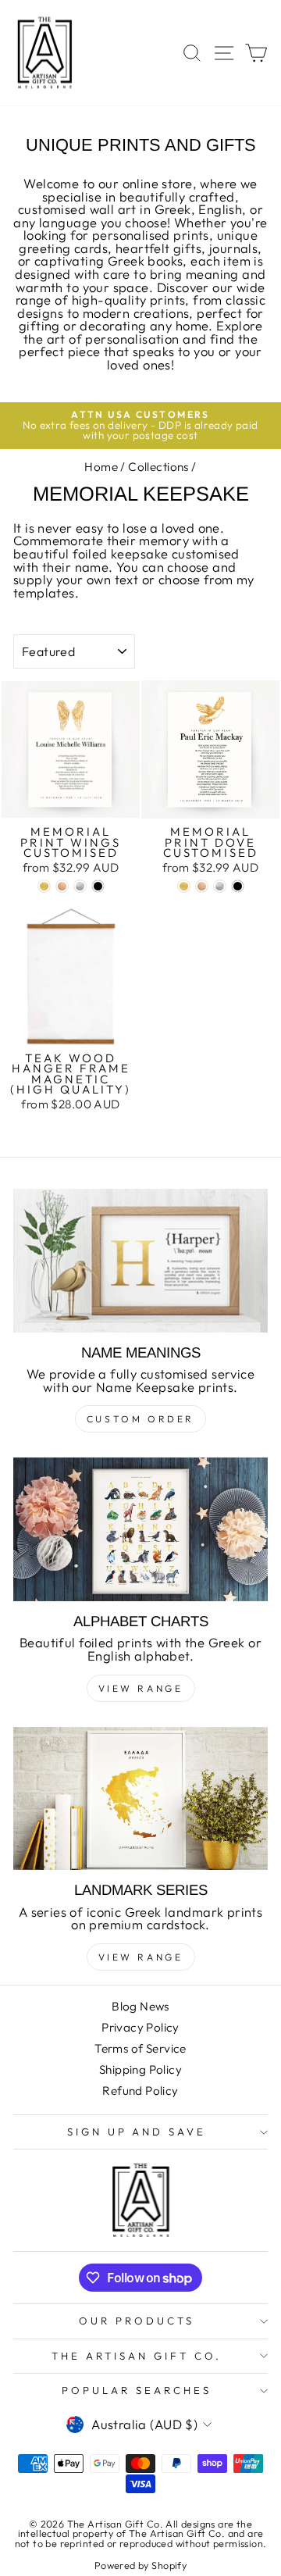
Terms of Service (140, 2048)
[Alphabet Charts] (140, 1529)
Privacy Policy (140, 2027)
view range (141, 1688)
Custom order (140, 1419)
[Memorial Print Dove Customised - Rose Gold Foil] (202, 886)
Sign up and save (137, 2132)
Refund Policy (140, 2091)
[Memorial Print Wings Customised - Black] (98, 886)
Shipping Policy (140, 2069)
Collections (158, 467)
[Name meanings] (140, 1260)
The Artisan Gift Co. (137, 2356)
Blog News (140, 2006)
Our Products (137, 2321)
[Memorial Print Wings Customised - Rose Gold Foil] (62, 886)
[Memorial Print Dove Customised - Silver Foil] (220, 886)
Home (101, 467)
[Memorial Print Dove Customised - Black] (238, 886)
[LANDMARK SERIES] (140, 1798)
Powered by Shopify (140, 2565)
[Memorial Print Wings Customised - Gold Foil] (44, 886)
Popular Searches (137, 2390)
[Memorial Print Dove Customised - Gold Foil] (184, 886)
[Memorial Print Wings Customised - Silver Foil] (80, 886)
